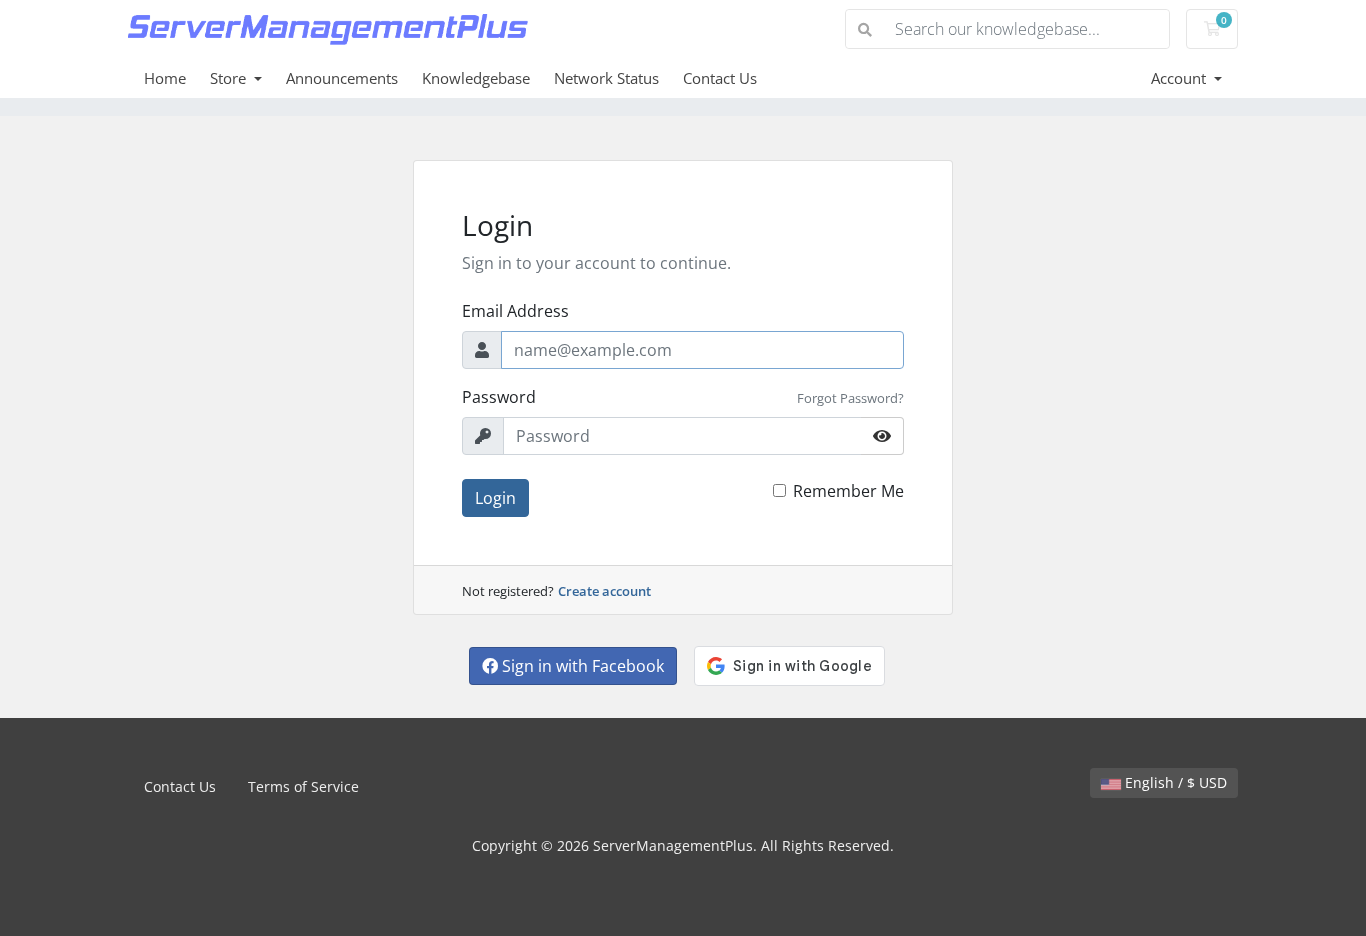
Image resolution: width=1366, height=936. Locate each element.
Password (499, 397)
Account (1180, 78)
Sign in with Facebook (581, 666)
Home (165, 78)
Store (230, 78)
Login (495, 498)
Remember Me (848, 491)
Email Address (515, 311)
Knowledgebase (476, 78)
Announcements (342, 78)
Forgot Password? (850, 398)
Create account (604, 591)
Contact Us (720, 78)
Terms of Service (303, 786)
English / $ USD (1174, 782)
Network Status (606, 78)
